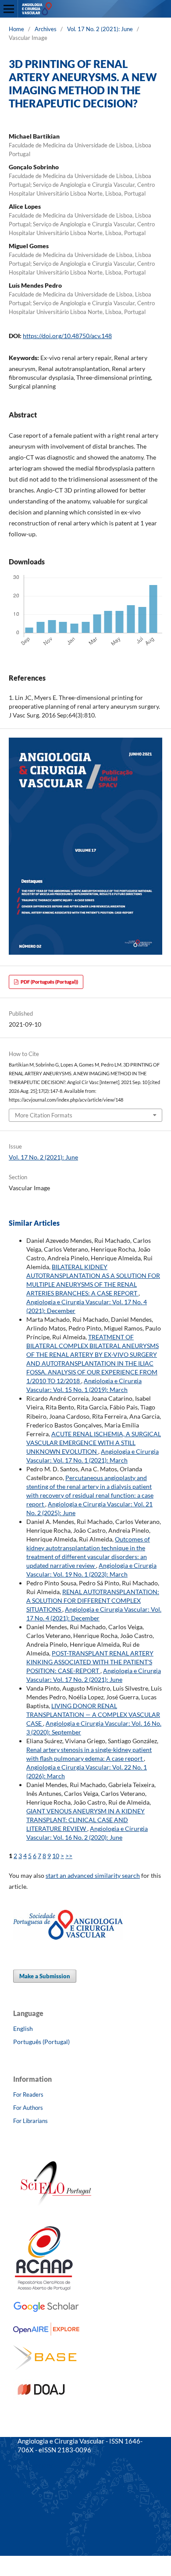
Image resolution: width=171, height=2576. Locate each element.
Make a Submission (45, 1976)
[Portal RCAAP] (44, 2288)
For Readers (28, 2094)
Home (16, 29)
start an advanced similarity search (93, 1875)
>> (69, 1856)
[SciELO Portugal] (57, 2214)
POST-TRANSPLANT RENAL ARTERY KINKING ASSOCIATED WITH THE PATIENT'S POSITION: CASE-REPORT (90, 1662)
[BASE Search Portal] (45, 2367)
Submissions (35, 2465)
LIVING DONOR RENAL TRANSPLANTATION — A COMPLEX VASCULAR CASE (93, 1714)
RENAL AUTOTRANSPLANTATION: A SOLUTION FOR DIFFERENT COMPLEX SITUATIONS (93, 1600)
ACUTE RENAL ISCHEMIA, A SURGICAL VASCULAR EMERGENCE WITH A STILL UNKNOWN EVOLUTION (94, 1443)
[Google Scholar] (46, 2310)
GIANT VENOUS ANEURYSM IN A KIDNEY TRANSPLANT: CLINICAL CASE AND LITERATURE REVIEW (85, 1820)
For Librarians (30, 2121)
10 (56, 1856)
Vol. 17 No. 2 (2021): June (100, 29)
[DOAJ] (42, 2398)
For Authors (28, 2108)
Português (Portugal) (41, 2042)
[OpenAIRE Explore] (47, 2333)
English (23, 2028)
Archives (46, 29)
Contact (29, 2480)
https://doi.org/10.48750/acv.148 (67, 336)
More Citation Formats (44, 1115)
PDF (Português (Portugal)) (49, 982)
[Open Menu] (9, 9)
